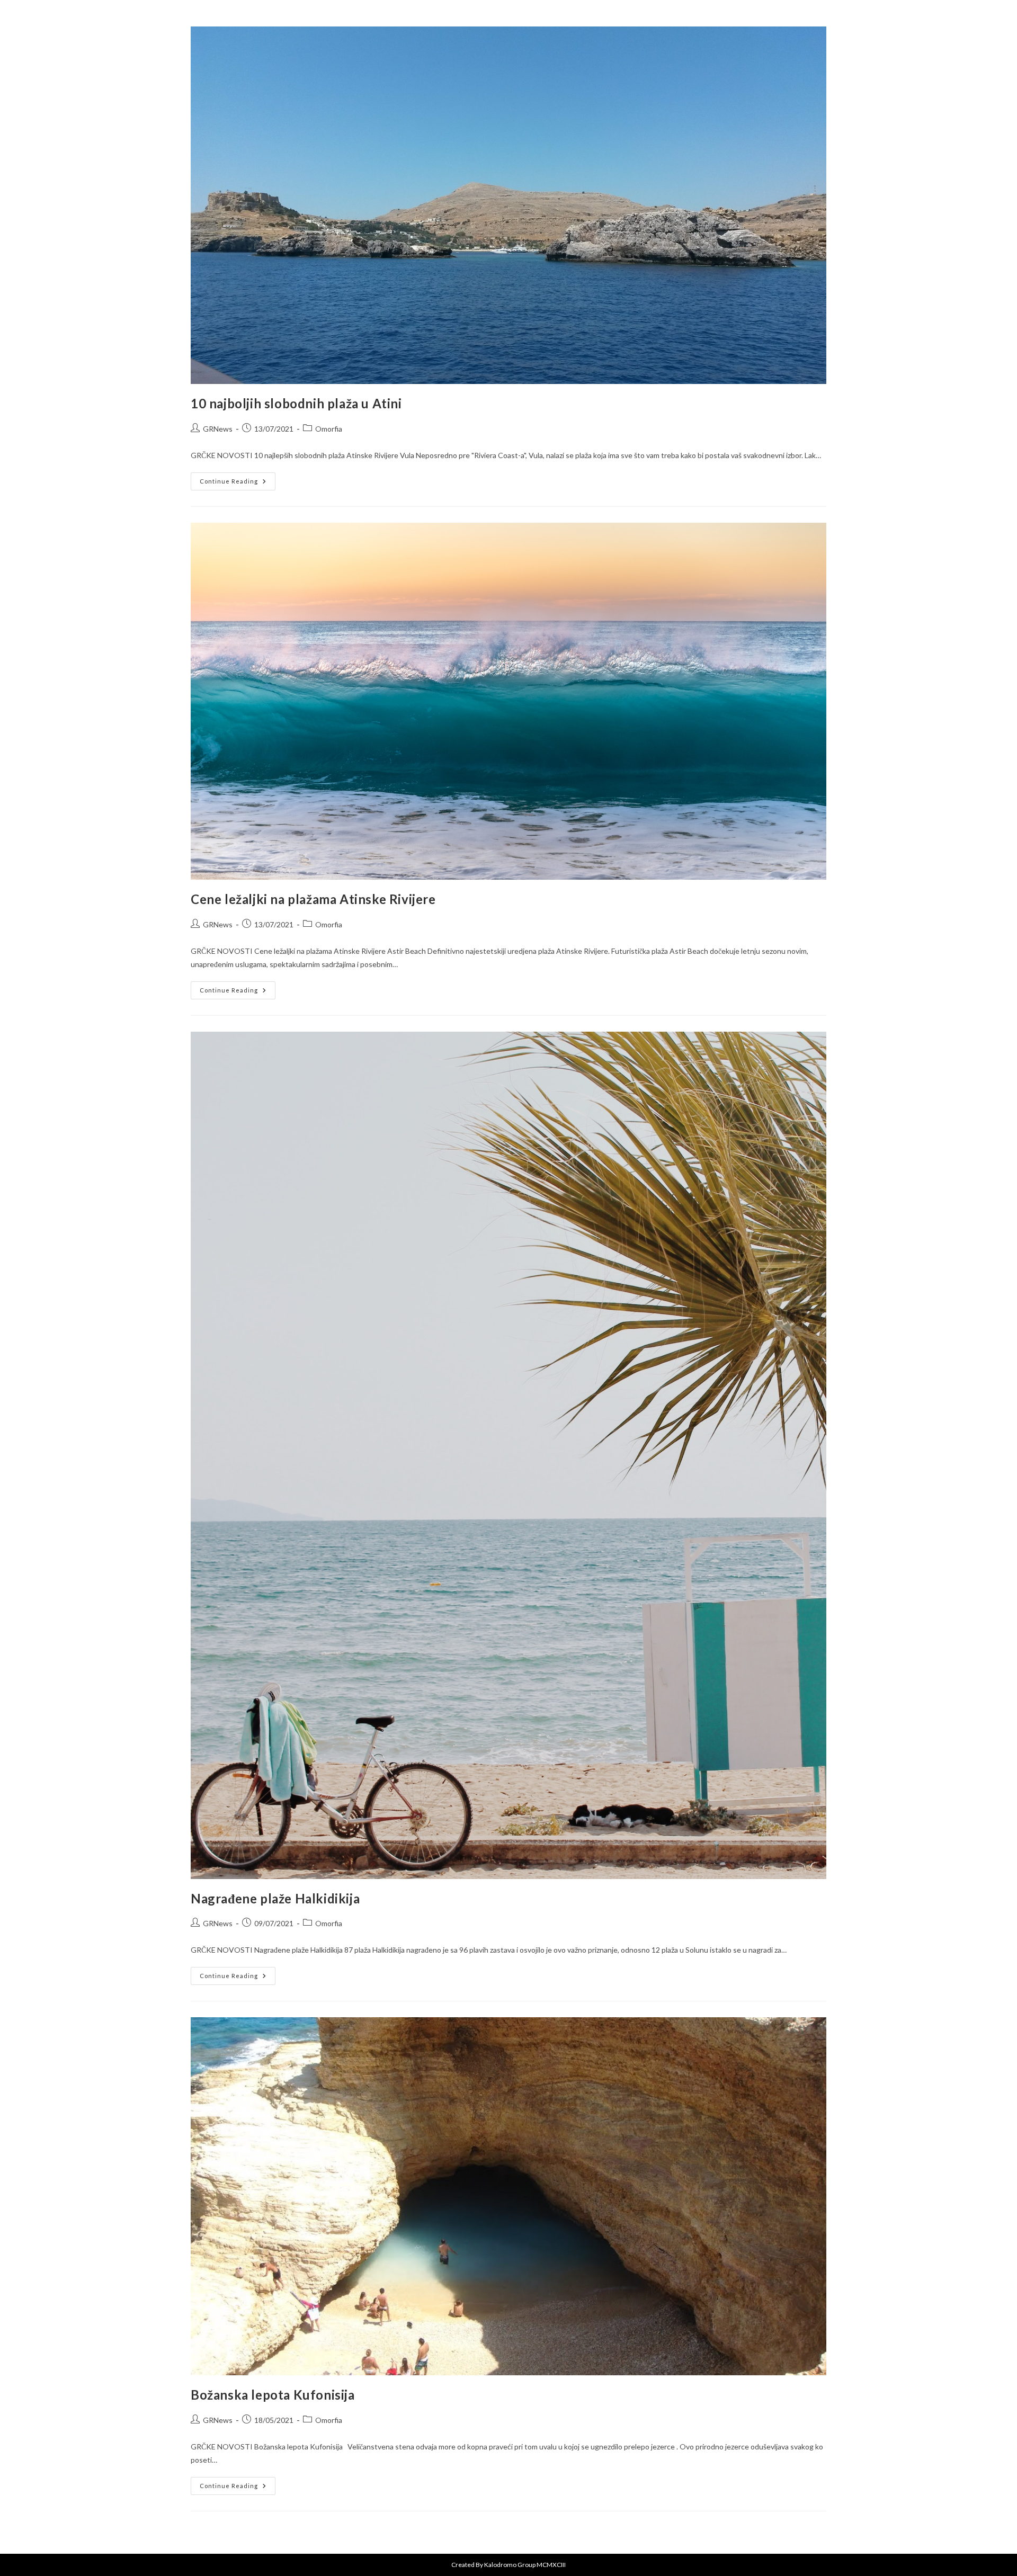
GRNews (218, 429)
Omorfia (329, 429)
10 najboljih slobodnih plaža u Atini (296, 403)
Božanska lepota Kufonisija (273, 2395)
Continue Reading (238, 478)
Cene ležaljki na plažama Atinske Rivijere (313, 899)
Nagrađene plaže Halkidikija (275, 1898)
